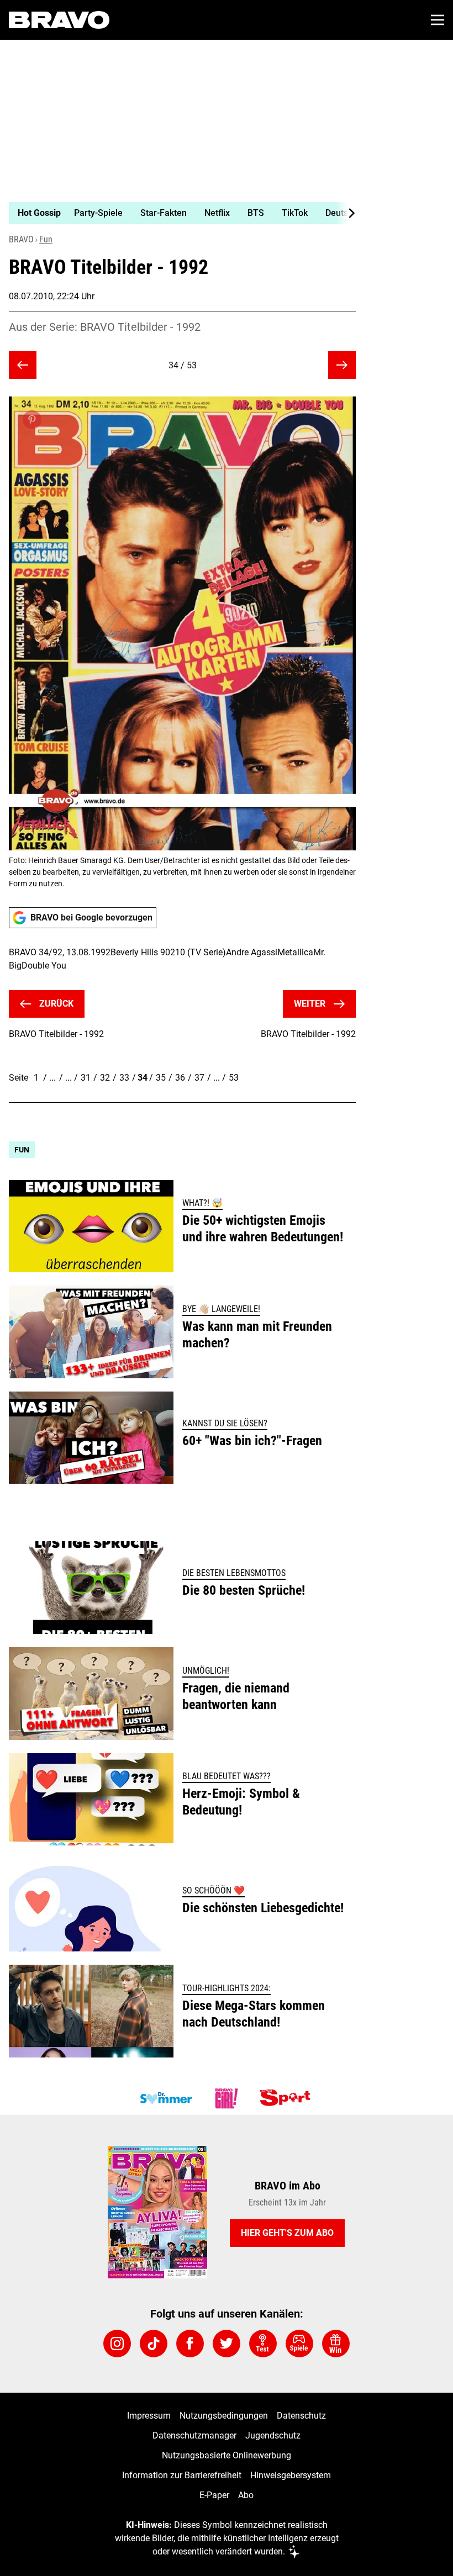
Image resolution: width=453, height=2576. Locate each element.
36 (180, 1078)
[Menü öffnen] (438, 20)
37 (199, 1078)
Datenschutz (301, 2416)
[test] (263, 2344)
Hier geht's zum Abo (287, 2233)
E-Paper (214, 2495)
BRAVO (21, 239)
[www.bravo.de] (59, 20)
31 (86, 1078)
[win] (336, 2344)
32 (105, 1078)
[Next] (346, 213)
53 (234, 1078)
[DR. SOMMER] (166, 2098)
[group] (178, 213)
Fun (46, 239)
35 (161, 1078)
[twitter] (227, 2344)
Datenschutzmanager (194, 2435)
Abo (246, 2495)
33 (124, 1078)
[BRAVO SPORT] (287, 2098)
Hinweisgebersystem (291, 2475)
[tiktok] (154, 2344)
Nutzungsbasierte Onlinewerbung (227, 2455)
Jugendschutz (273, 2435)
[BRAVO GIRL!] (227, 2098)
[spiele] (299, 2344)
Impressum (149, 2416)
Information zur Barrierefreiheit (182, 2475)
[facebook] (190, 2344)
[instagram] (117, 2344)
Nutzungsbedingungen (224, 2416)
